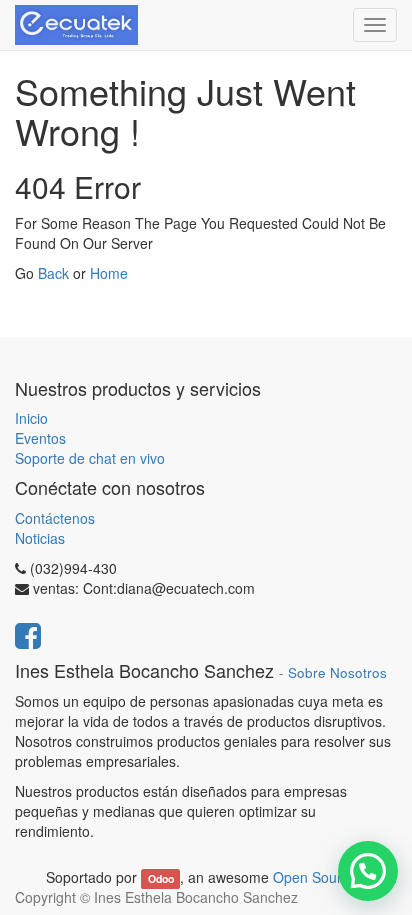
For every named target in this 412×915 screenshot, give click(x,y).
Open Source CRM (333, 877)
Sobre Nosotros (337, 672)
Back (53, 273)
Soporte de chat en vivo (90, 458)
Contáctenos (55, 518)
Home (109, 273)
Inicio (31, 418)
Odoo (161, 878)
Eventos (40, 438)
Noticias (40, 538)
